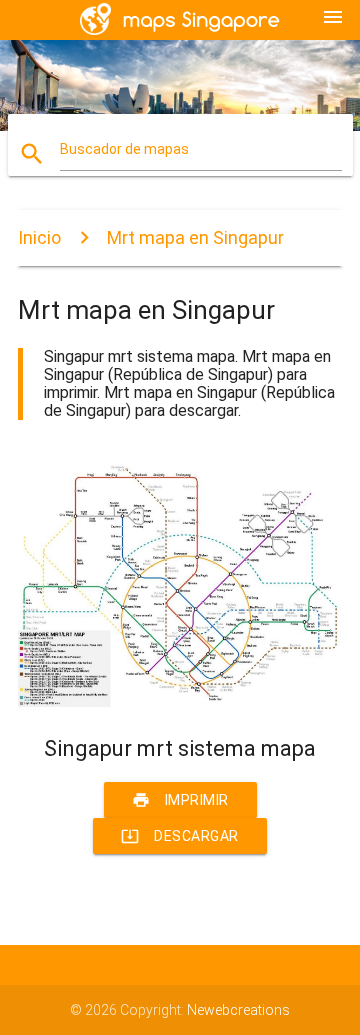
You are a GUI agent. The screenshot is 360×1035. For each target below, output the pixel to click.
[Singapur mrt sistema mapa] (180, 702)
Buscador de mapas (124, 149)
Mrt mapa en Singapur (195, 237)
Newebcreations (238, 1010)
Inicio (39, 237)
